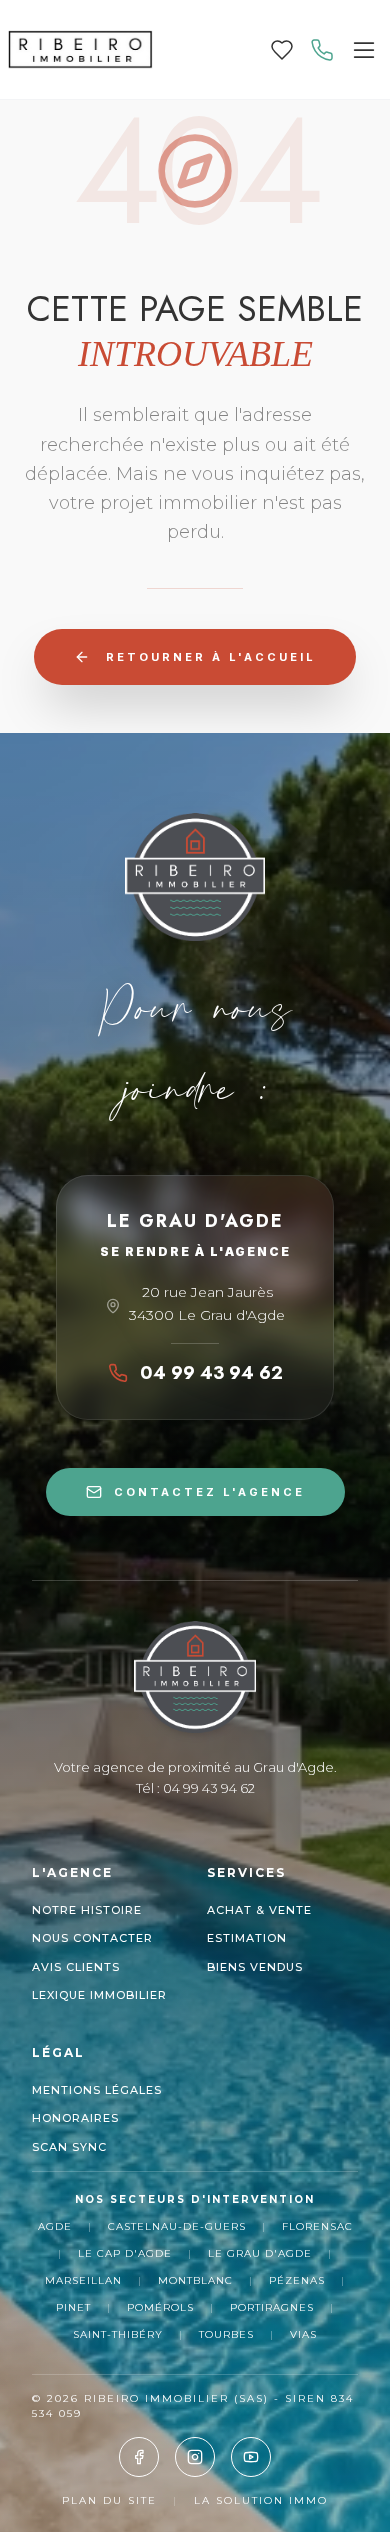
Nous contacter (92, 1938)
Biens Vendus (255, 1967)
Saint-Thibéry (118, 2334)
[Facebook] (139, 2457)
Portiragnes (272, 2307)
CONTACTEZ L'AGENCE (209, 1492)
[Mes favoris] (282, 50)
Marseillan (83, 2280)
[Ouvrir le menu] (364, 50)
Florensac (317, 2226)
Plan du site (109, 2500)
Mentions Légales (97, 2090)
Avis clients (76, 1967)
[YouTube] (251, 2457)
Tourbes (226, 2334)
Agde (55, 2226)
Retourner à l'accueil (211, 657)
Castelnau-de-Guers (177, 2226)
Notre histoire (87, 1910)
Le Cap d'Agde (125, 2253)
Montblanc (195, 2280)
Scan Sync (69, 2147)
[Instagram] (195, 2457)
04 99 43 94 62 (211, 1373)
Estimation (247, 1938)
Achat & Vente (259, 1910)
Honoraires (75, 2118)
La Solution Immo (261, 2500)
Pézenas (297, 2280)
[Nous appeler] (322, 50)
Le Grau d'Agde (260, 2253)
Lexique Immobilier (99, 1995)
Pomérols (160, 2307)
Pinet (73, 2307)
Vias (303, 2334)
